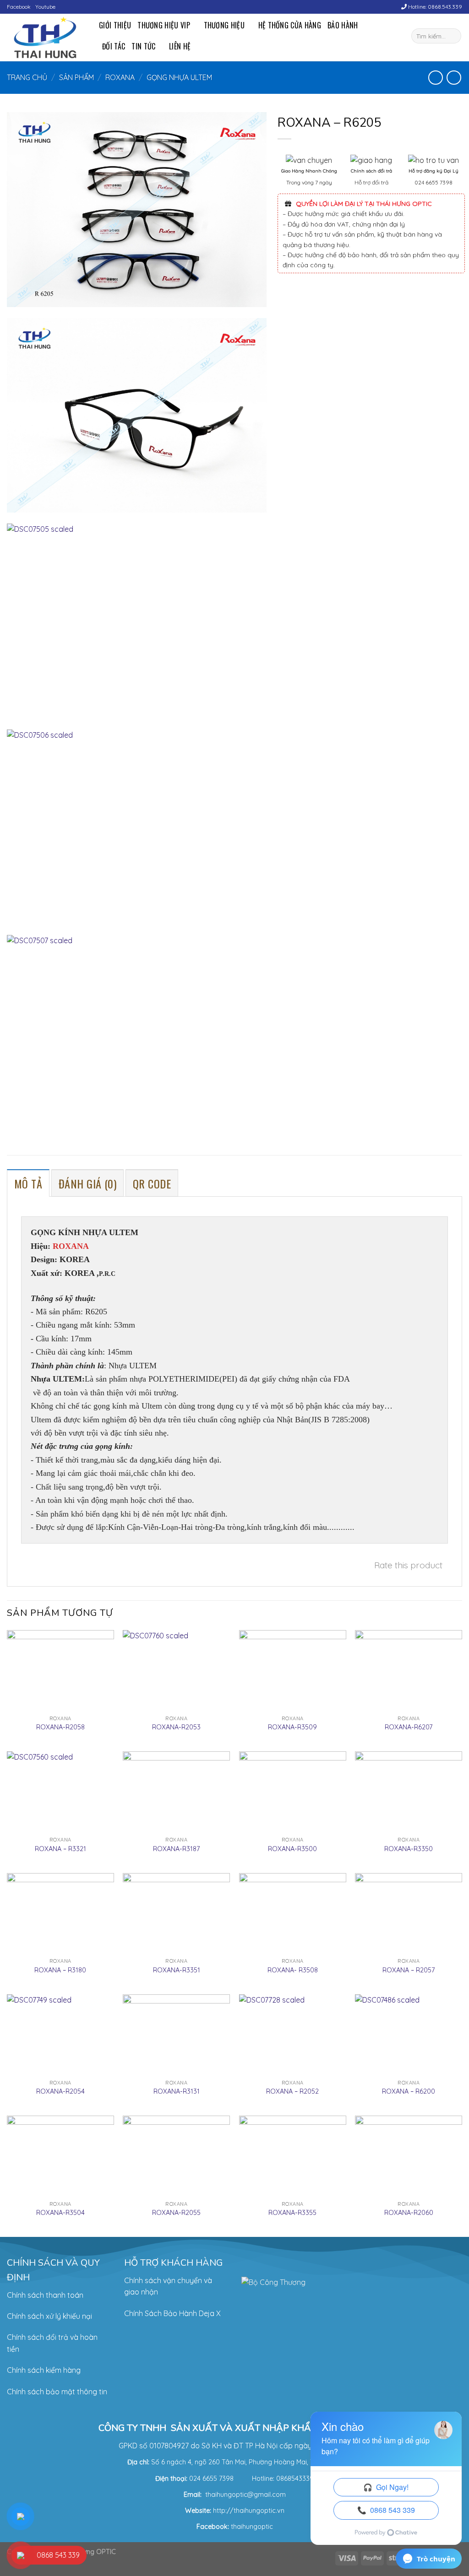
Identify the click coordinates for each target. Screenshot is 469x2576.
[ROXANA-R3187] (176, 1792)
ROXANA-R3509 (292, 1727)
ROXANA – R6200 (409, 2091)
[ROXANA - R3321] (60, 1792)
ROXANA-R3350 (409, 1849)
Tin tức (143, 46)
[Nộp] (453, 36)
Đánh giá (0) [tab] (88, 1183)
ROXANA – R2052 (292, 2091)
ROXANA (120, 77)
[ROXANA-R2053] (176, 1670)
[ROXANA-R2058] (60, 1670)
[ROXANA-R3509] (293, 1670)
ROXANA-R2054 (60, 2091)
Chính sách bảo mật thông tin (57, 2392)
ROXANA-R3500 (292, 1849)
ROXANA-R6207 (409, 1727)
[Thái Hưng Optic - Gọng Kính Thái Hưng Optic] (46, 38)
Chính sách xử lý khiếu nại (49, 2316)
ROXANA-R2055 (176, 2213)
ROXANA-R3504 (60, 2213)
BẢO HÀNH (343, 25)
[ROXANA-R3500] (293, 1792)
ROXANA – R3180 (60, 1970)
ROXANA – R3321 (60, 1849)
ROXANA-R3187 (176, 1849)
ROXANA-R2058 (60, 1727)
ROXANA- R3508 (293, 1970)
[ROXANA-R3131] (176, 2035)
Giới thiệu (115, 25)
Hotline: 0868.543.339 (434, 7)
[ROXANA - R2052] (293, 2035)
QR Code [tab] (152, 1183)
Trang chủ (27, 77)
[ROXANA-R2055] (176, 2156)
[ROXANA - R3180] (60, 1913)
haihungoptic (253, 2527)
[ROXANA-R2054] (60, 2035)
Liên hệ (180, 46)
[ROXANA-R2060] (409, 2156)
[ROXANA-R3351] (176, 1913)
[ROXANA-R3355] (293, 2156)
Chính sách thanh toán (45, 2295)
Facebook (19, 7)
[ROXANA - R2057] (409, 1913)
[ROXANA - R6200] (409, 2035)
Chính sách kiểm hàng (44, 2370)
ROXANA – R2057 (409, 1970)
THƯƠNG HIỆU (224, 25)
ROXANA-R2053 (176, 1727)
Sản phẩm (76, 77)
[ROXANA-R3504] (60, 2156)
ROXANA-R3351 (177, 1970)
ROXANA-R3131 (177, 2091)
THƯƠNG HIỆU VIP (164, 25)
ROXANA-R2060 (409, 2213)
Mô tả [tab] (28, 1183)
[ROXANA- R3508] (293, 1913)
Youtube (45, 7)
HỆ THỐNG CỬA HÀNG (290, 25)
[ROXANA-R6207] (409, 1670)
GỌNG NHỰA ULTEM (179, 77)
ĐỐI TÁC (114, 46)
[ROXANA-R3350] (409, 1792)
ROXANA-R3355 (292, 2213)
